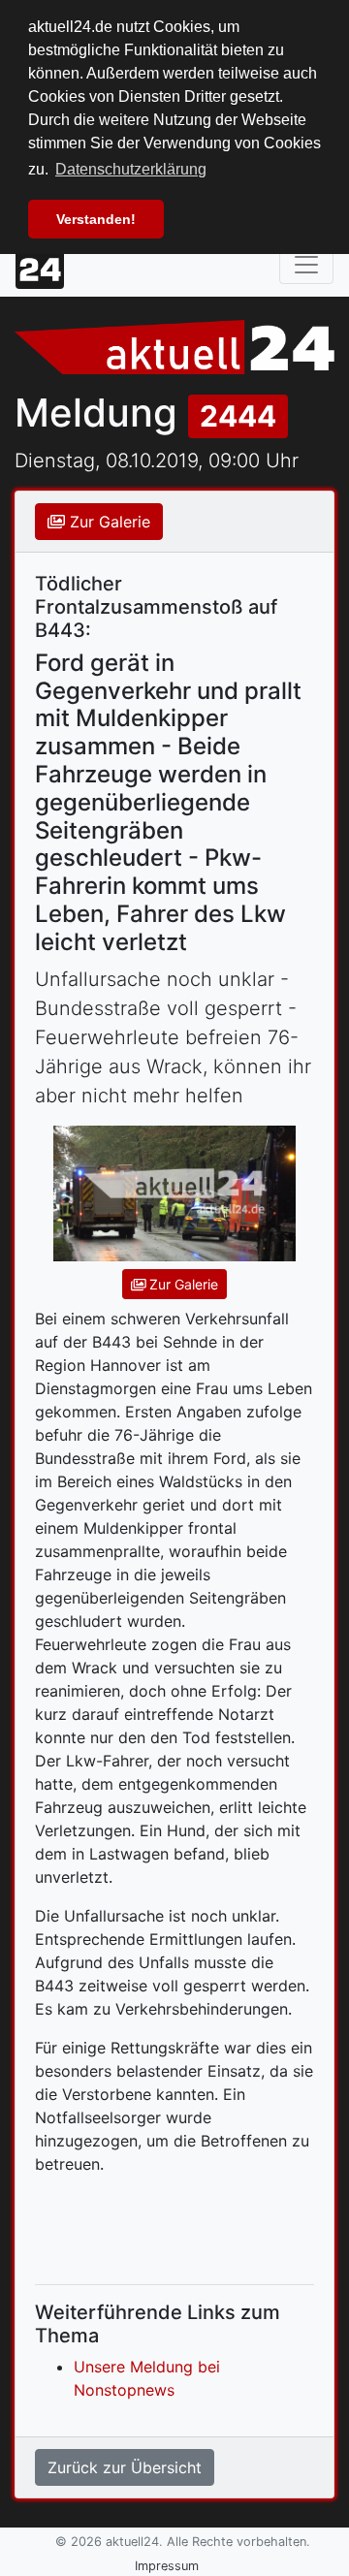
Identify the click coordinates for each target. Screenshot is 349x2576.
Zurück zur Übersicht (125, 2467)
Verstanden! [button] (96, 219)
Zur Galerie (108, 522)
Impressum (167, 2566)
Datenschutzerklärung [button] (131, 169)
